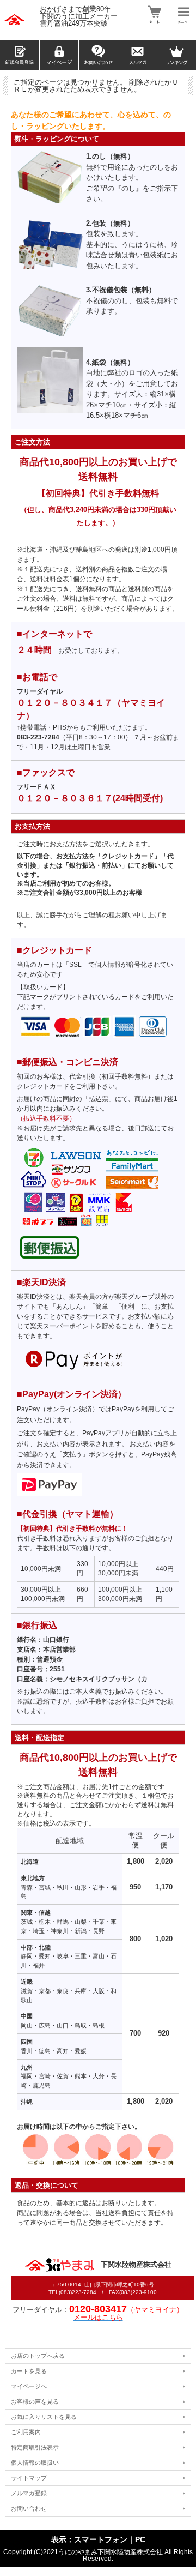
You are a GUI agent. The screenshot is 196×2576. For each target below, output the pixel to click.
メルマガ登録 (29, 2493)
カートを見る (29, 2371)
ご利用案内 (26, 2432)
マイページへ (29, 2386)
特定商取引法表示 (35, 2447)
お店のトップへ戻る (38, 2356)
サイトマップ (29, 2478)
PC (140, 2539)
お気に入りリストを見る (44, 2417)
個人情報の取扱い (35, 2463)
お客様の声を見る (35, 2402)
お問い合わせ (29, 2508)
